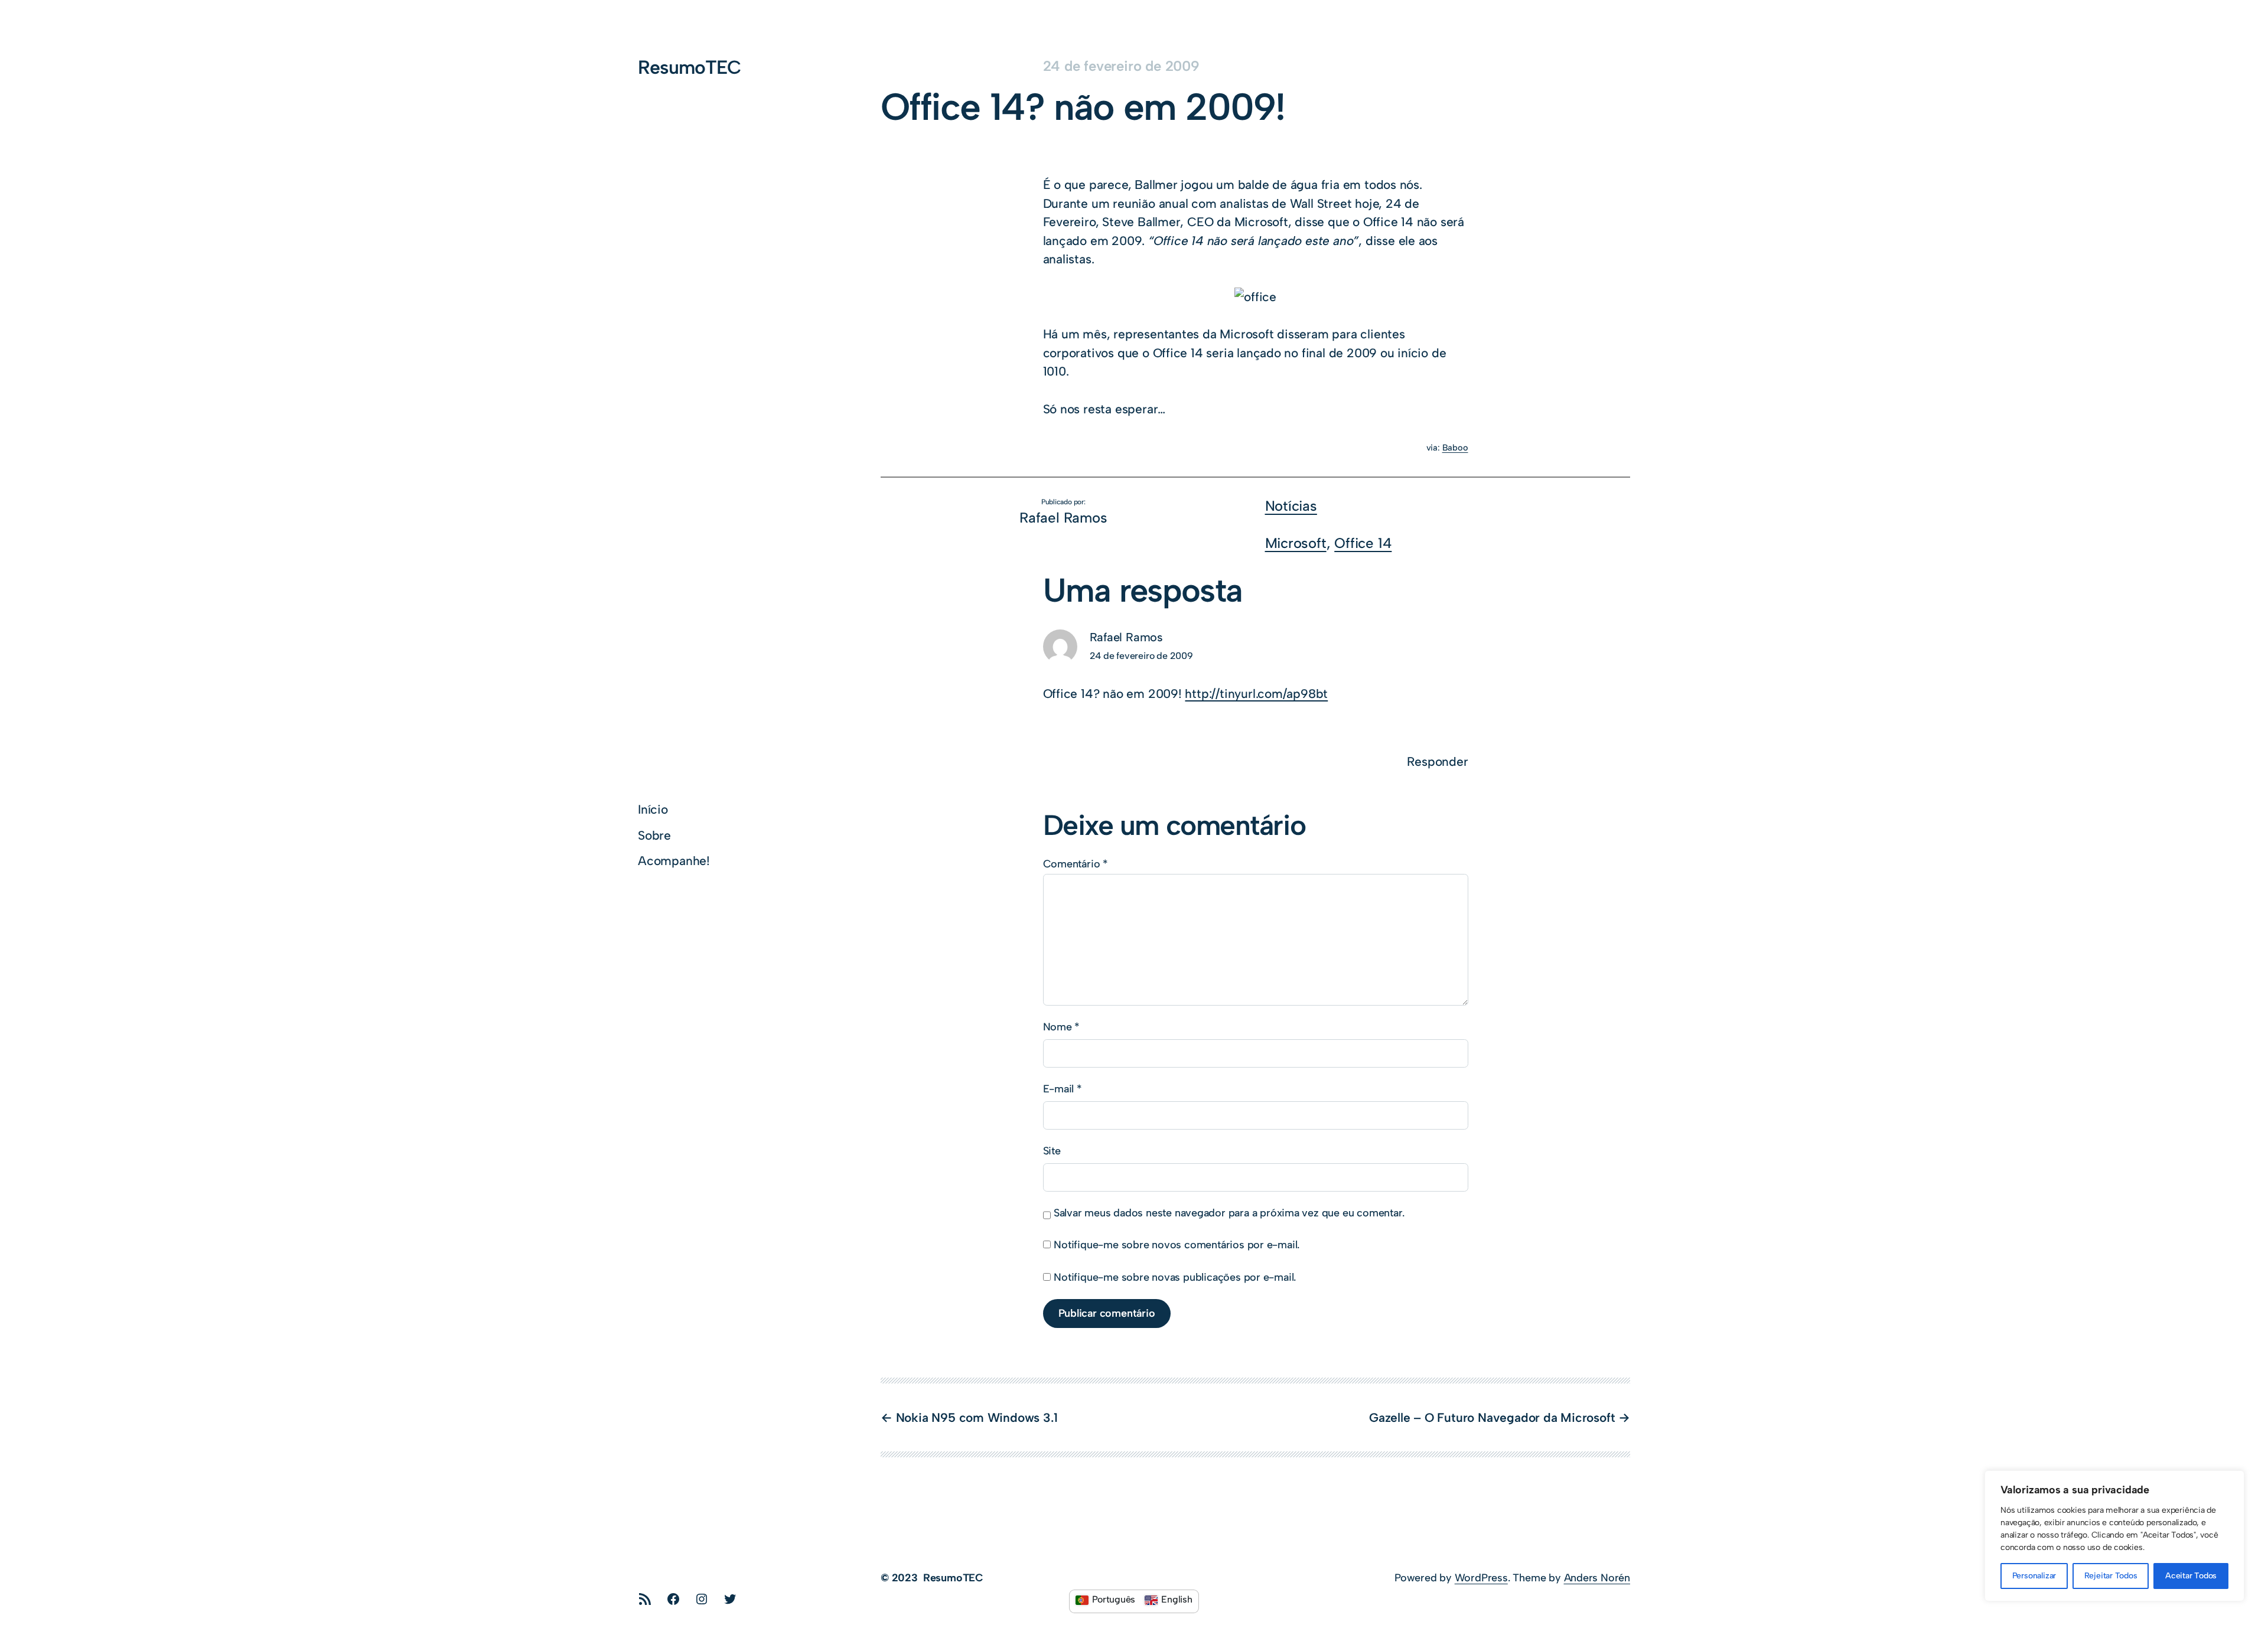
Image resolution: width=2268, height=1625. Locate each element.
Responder (1437, 761)
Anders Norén (1597, 1578)
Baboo (1455, 448)
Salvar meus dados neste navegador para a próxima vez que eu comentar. (1229, 1213)
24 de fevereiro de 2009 (1141, 656)
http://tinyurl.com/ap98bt (1256, 694)
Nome (1062, 1027)
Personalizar (2034, 1576)
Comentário (1076, 864)
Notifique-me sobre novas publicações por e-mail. (1175, 1277)
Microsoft (1296, 543)
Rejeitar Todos (2111, 1576)
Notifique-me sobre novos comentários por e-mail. (1177, 1245)
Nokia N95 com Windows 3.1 (977, 1417)
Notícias (1291, 506)
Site (1052, 1151)
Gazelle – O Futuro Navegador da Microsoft (1492, 1417)
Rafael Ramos (1126, 637)
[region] (2114, 1536)
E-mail (1063, 1089)
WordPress (1481, 1578)
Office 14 (1363, 543)
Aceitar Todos (2191, 1576)
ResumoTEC (689, 67)
